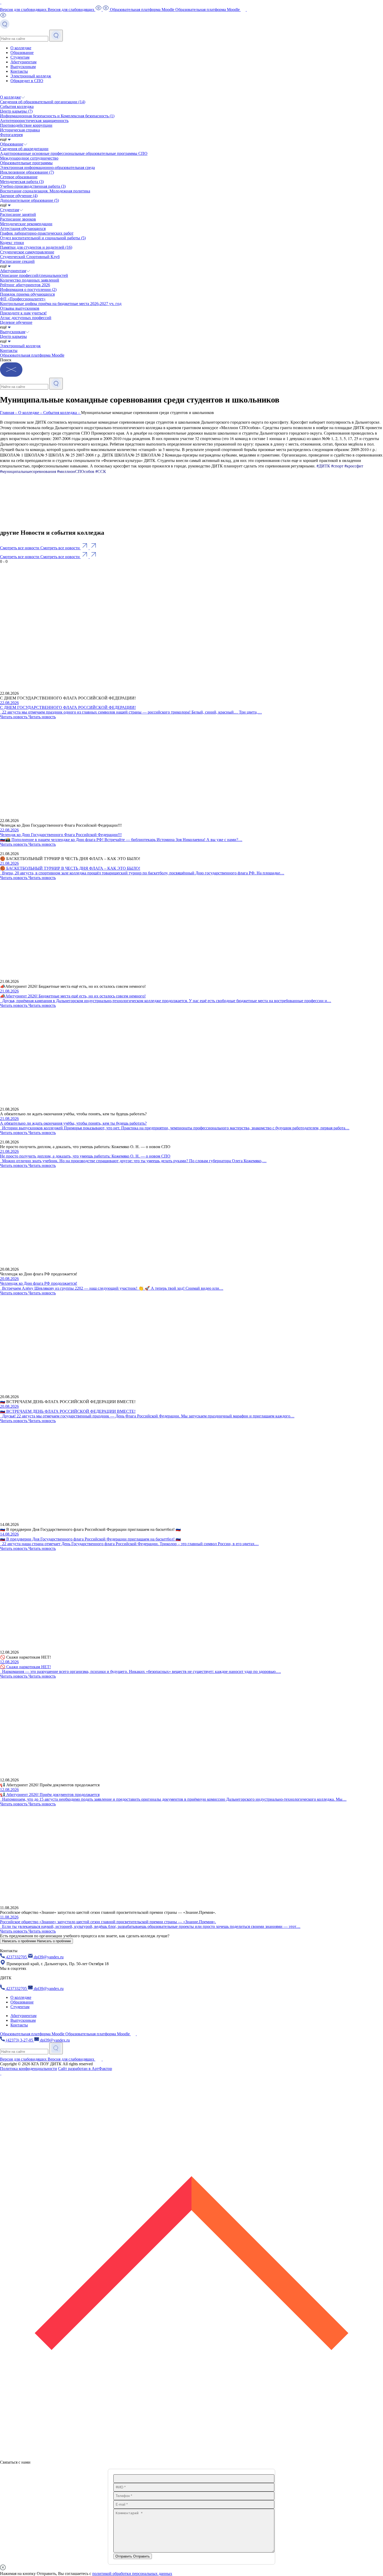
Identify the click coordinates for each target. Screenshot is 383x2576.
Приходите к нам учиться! (23, 313)
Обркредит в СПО (27, 81)
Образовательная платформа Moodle (32, 355)
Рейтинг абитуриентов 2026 (25, 285)
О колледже (21, 48)
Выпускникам (23, 67)
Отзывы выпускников (20, 308)
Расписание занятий (18, 214)
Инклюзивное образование (27, 172)
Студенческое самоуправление (27, 252)
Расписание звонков (18, 219)
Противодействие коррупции (26, 125)
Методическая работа (22, 182)
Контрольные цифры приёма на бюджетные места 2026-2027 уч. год (61, 304)
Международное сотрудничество (29, 158)
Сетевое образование (19, 177)
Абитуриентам (23, 62)
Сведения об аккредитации (24, 149)
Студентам (20, 57)
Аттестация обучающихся (23, 229)
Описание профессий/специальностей (34, 275)
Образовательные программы (26, 163)
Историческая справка (20, 130)
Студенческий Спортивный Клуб (30, 257)
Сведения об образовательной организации (43, 102)
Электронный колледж (31, 76)
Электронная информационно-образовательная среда (47, 168)
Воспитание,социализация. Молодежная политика (45, 191)
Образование (22, 53)
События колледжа (17, 106)
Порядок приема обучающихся (27, 294)
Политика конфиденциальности (29, 2069)
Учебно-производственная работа (33, 186)
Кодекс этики (12, 243)
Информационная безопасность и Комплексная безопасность (57, 116)
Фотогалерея (11, 135)
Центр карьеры (16, 111)
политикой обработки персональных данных (132, 2574)
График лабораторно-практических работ (37, 233)
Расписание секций (17, 261)
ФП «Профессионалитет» (23, 299)
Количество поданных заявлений (30, 280)
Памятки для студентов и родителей (36, 247)
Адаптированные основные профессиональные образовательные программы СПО (74, 153)
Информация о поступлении (28, 290)
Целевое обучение (16, 322)
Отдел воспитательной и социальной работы (43, 238)
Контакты (19, 71)
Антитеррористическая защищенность (34, 121)
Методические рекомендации (26, 224)
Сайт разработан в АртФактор (85, 2069)
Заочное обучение (19, 196)
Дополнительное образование (29, 200)
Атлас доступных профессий (26, 318)
